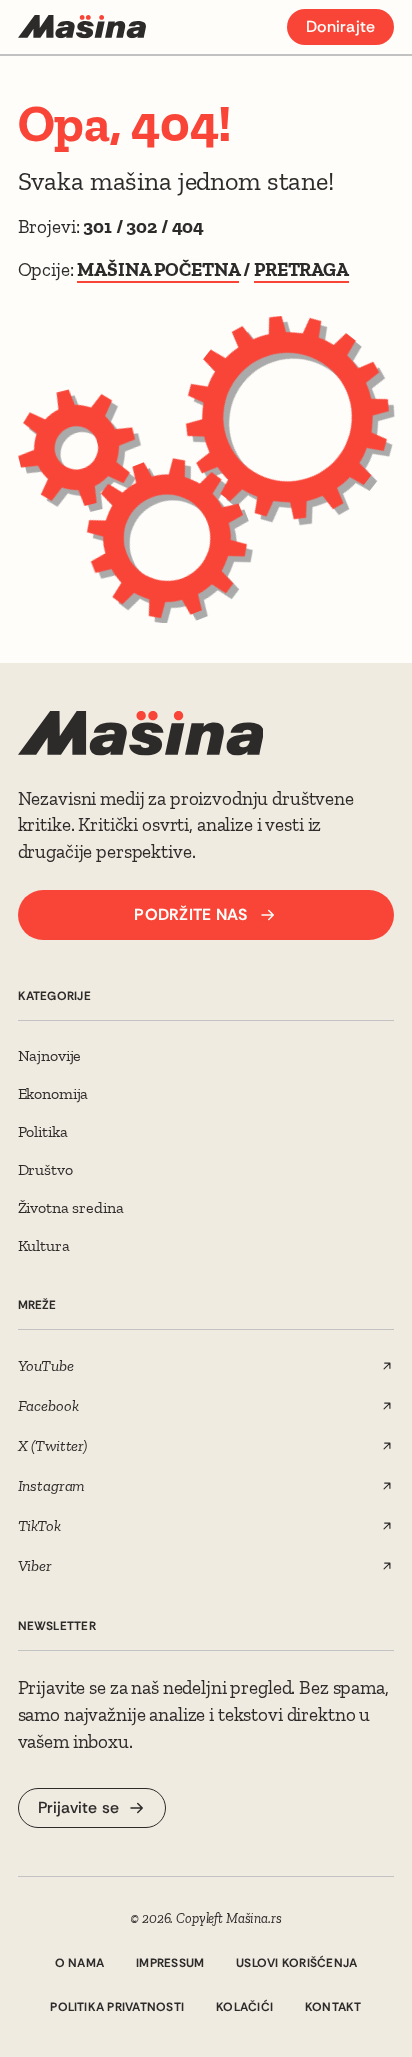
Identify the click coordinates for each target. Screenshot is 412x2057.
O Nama (79, 1963)
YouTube (46, 1365)
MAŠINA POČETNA (158, 269)
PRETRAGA (301, 269)
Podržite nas (190, 914)
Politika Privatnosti (117, 2007)
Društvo (45, 1169)
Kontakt (333, 2007)
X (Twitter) (52, 1445)
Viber (35, 1565)
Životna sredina (71, 1207)
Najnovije (50, 1055)
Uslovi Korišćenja (296, 1963)
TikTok (39, 1525)
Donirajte (340, 26)
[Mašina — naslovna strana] (82, 26)
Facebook (48, 1405)
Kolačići (244, 2007)
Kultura (44, 1245)
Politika (43, 1131)
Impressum (170, 1963)
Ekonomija (53, 1093)
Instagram (52, 1485)
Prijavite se (79, 1807)
